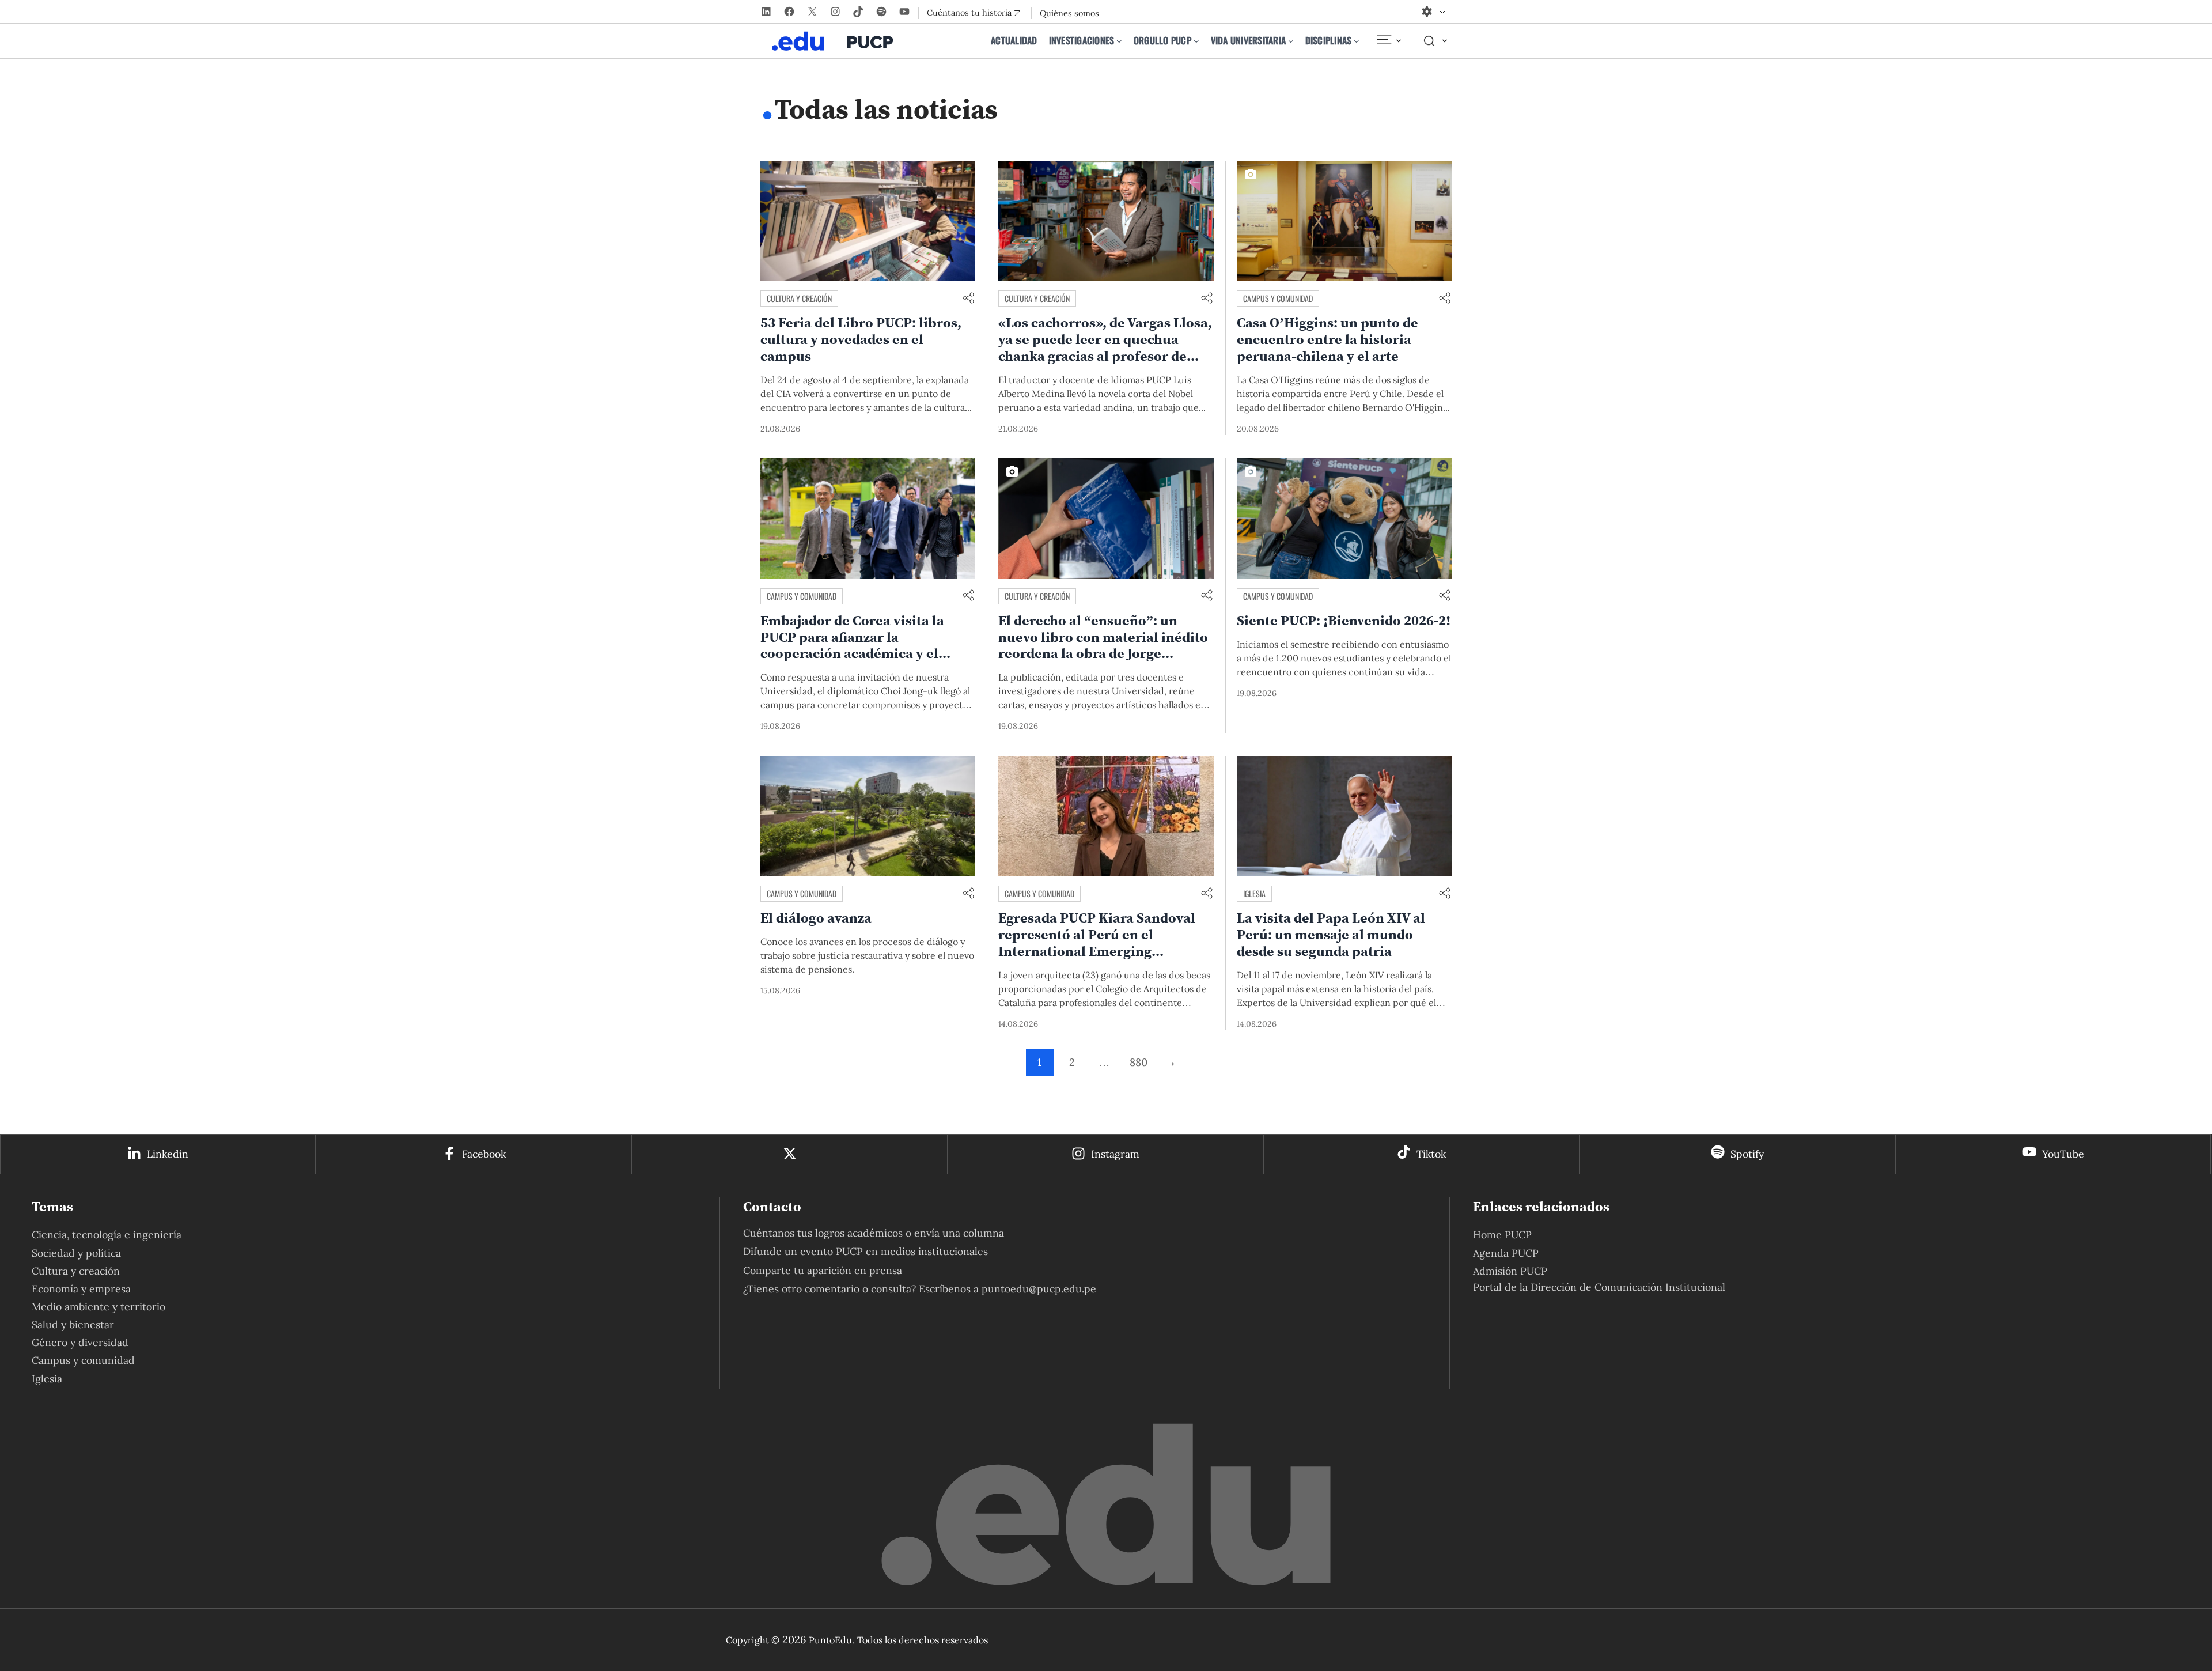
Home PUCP (1502, 1235)
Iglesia (1254, 893)
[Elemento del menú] (1388, 41)
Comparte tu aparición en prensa (823, 1270)
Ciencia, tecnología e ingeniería (107, 1235)
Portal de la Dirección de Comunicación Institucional (1599, 1287)
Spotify (1747, 1154)
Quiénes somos (1069, 13)
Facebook (484, 1154)
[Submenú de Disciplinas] (1357, 41)
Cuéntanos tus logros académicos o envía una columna (874, 1233)
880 (1139, 1062)
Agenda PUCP (1506, 1253)
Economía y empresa (81, 1289)
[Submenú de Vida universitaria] (1291, 41)
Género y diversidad (80, 1342)
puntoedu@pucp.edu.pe (1039, 1289)
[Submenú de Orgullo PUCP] (1196, 41)
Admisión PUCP (1510, 1271)
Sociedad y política (76, 1253)
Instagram (1115, 1154)
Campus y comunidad (1278, 298)
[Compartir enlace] (968, 299)
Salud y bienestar (73, 1324)
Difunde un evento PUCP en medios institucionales (866, 1251)
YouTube (2063, 1154)
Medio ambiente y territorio (99, 1307)
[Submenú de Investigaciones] (1119, 41)
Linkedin (168, 1154)
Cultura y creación (799, 298)
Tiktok (1431, 1154)
